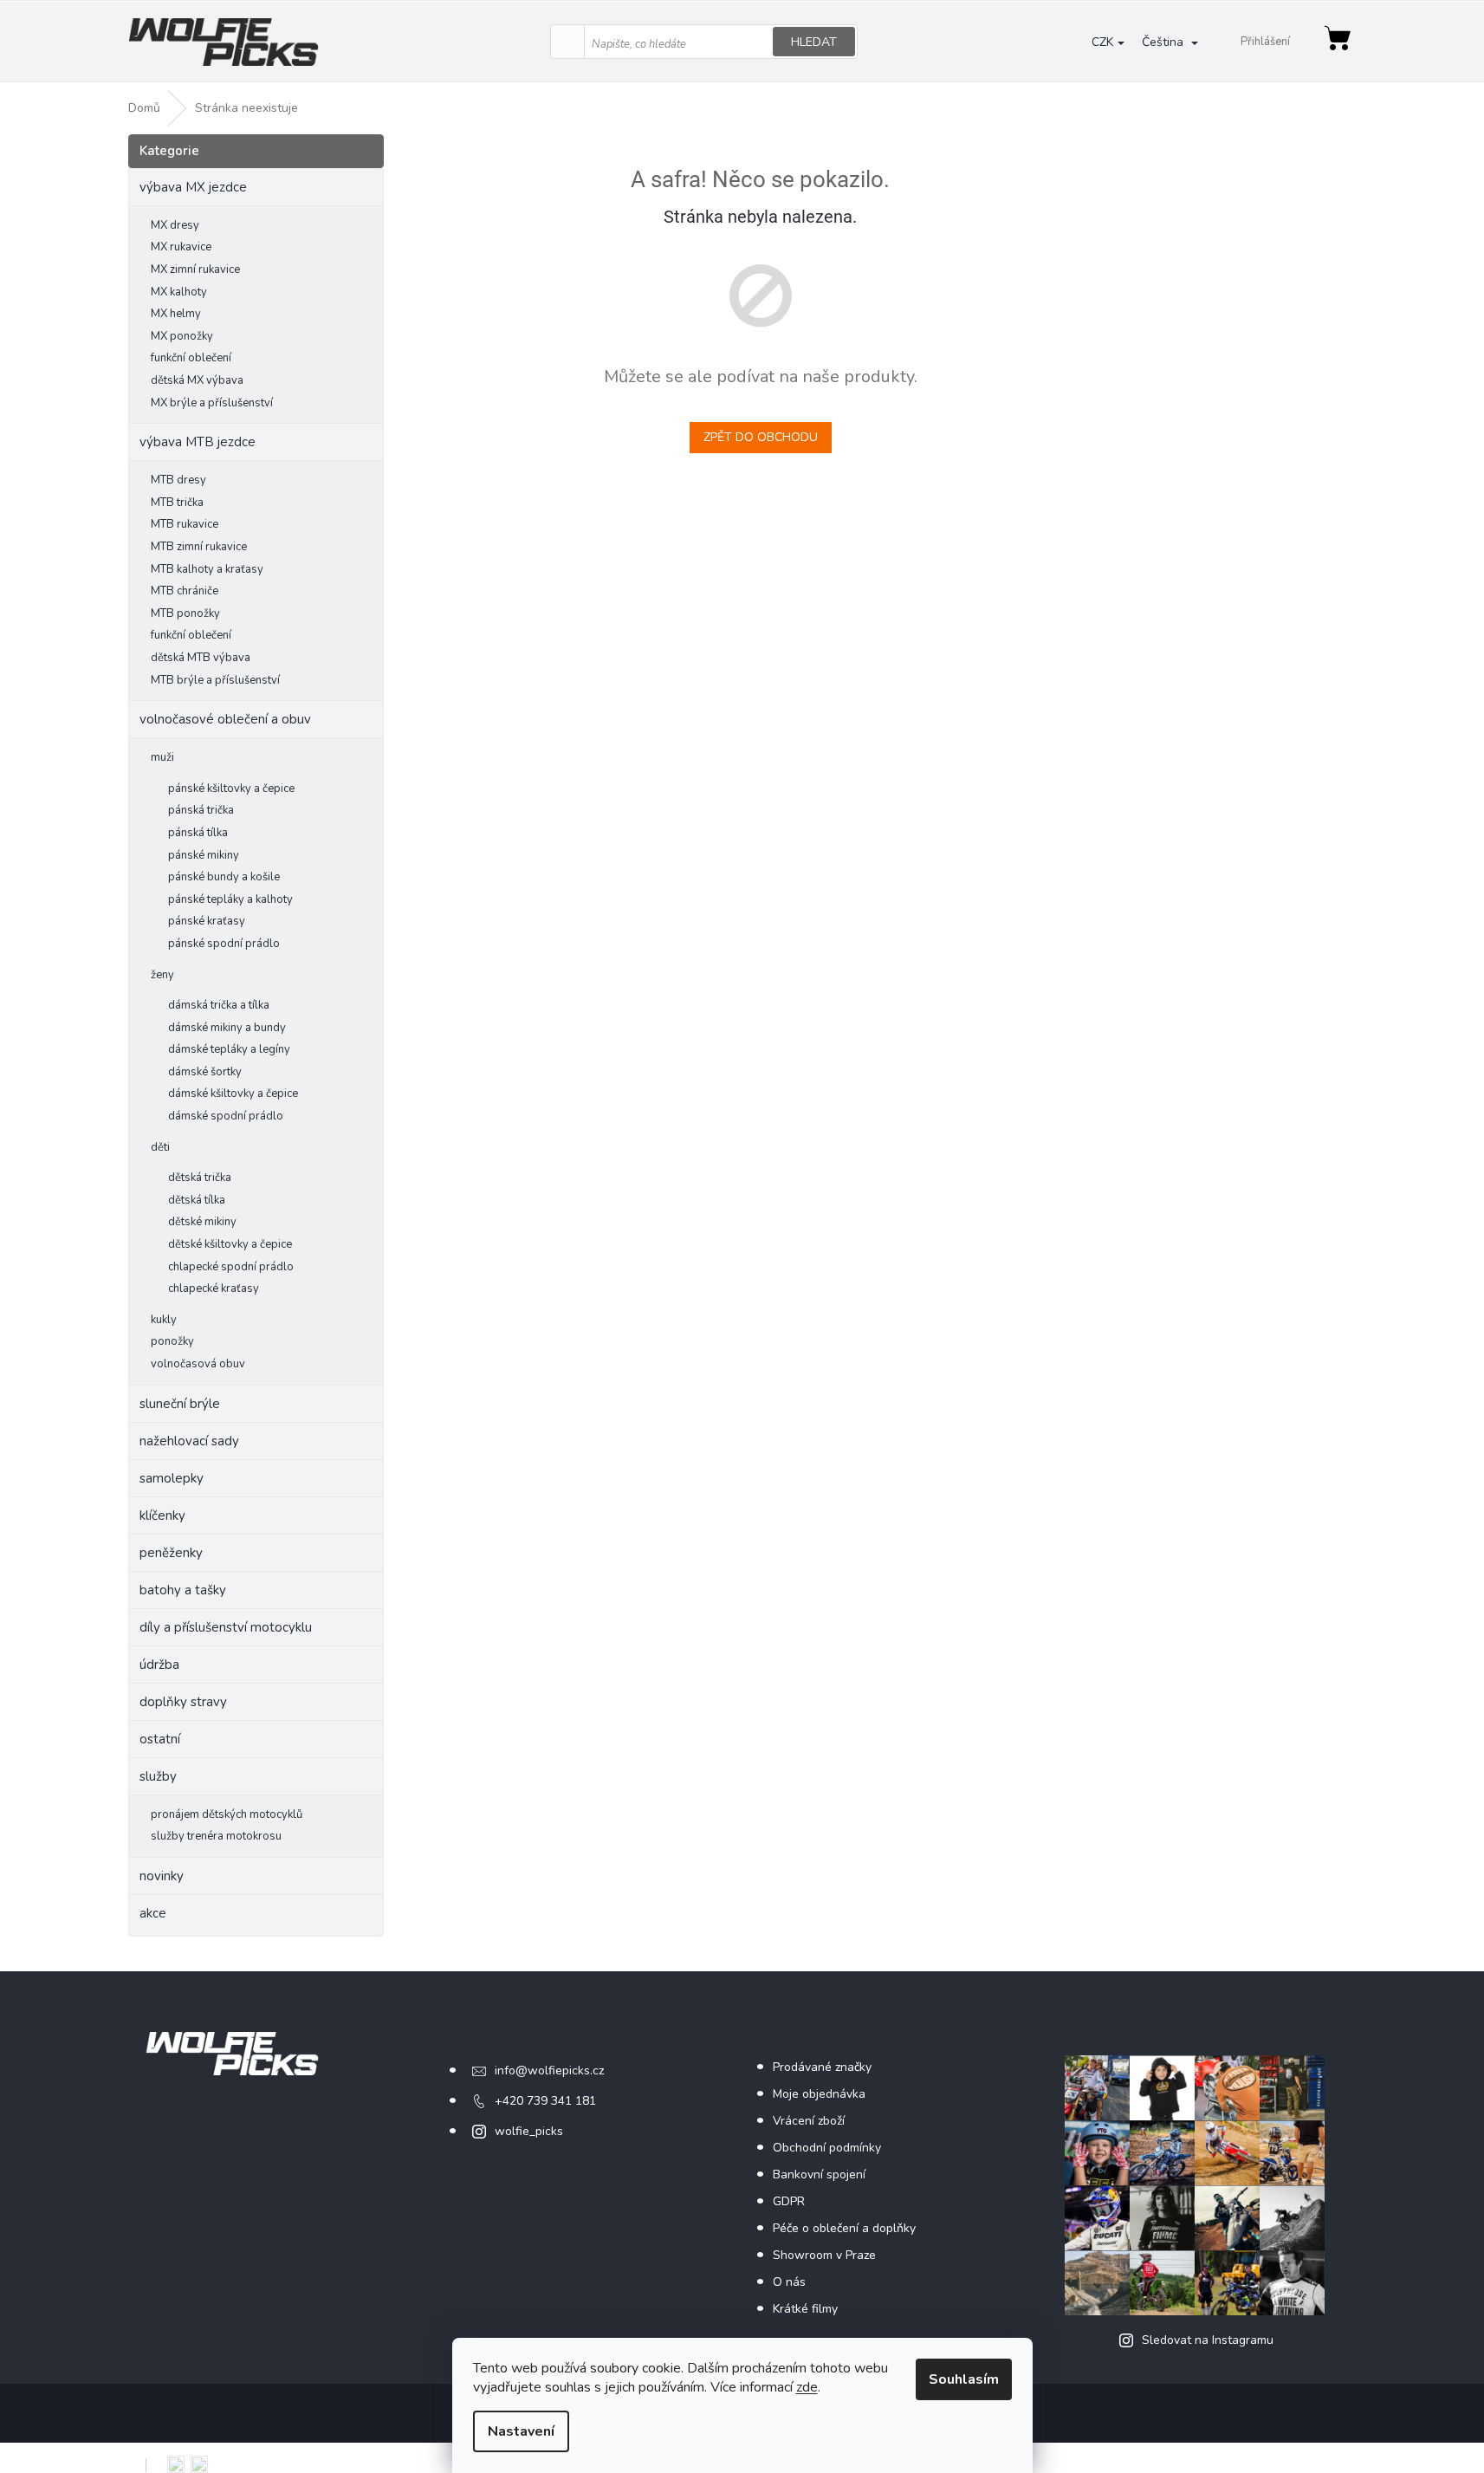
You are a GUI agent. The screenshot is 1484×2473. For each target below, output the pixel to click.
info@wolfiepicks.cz (549, 2071)
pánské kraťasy (207, 921)
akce (153, 1913)
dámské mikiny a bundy (227, 1028)
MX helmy (176, 314)
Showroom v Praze (824, 2255)
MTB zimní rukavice (199, 547)
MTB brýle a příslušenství (215, 680)
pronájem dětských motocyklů (227, 1814)
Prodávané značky (822, 2067)
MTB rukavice (185, 524)
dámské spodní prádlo (226, 1116)
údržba (159, 1665)
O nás (789, 2282)
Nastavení (521, 2431)
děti (160, 1147)
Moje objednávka (819, 2094)
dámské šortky (205, 1072)
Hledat (814, 42)
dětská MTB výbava (201, 658)
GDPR (789, 2201)
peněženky (171, 1553)
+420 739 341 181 (545, 2101)
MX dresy (175, 225)
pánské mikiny (204, 855)
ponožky (172, 1341)
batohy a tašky (183, 1590)
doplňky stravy (183, 1702)
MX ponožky (182, 336)
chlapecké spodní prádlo (231, 1267)
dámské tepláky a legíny (229, 1049)
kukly (164, 1320)
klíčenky (162, 1516)
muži (162, 757)
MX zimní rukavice (195, 269)
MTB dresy (178, 480)
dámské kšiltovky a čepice (233, 1094)
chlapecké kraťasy (214, 1288)
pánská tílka (198, 833)
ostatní (160, 1739)
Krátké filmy (805, 2309)
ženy (162, 975)
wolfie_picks (529, 2131)
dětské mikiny (202, 1222)
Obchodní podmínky (827, 2148)
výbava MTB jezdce (198, 442)
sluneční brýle (180, 1404)
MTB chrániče (185, 591)
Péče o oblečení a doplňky (844, 2228)
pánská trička (201, 810)
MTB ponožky (185, 613)
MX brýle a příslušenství (212, 403)
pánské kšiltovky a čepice (231, 789)
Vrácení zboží (809, 2121)
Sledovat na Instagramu (1208, 2340)
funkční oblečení (191, 358)
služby (158, 1776)
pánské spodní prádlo (224, 944)
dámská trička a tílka (219, 1005)
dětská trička (200, 1178)
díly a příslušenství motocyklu (226, 1627)
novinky (162, 1876)
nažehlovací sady (189, 1441)
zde (807, 2387)
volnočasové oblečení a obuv (225, 719)
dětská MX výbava (197, 380)
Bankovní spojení (819, 2174)
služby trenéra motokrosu (216, 1836)
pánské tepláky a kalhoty (230, 899)
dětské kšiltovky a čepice (230, 1244)
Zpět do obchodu (761, 437)
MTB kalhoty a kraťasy (207, 569)
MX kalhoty (179, 292)
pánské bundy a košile (224, 877)
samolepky (172, 1478)
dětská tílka (197, 1200)
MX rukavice (181, 247)
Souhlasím (964, 2379)
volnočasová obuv (198, 1364)
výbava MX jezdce (193, 187)
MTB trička (177, 503)
